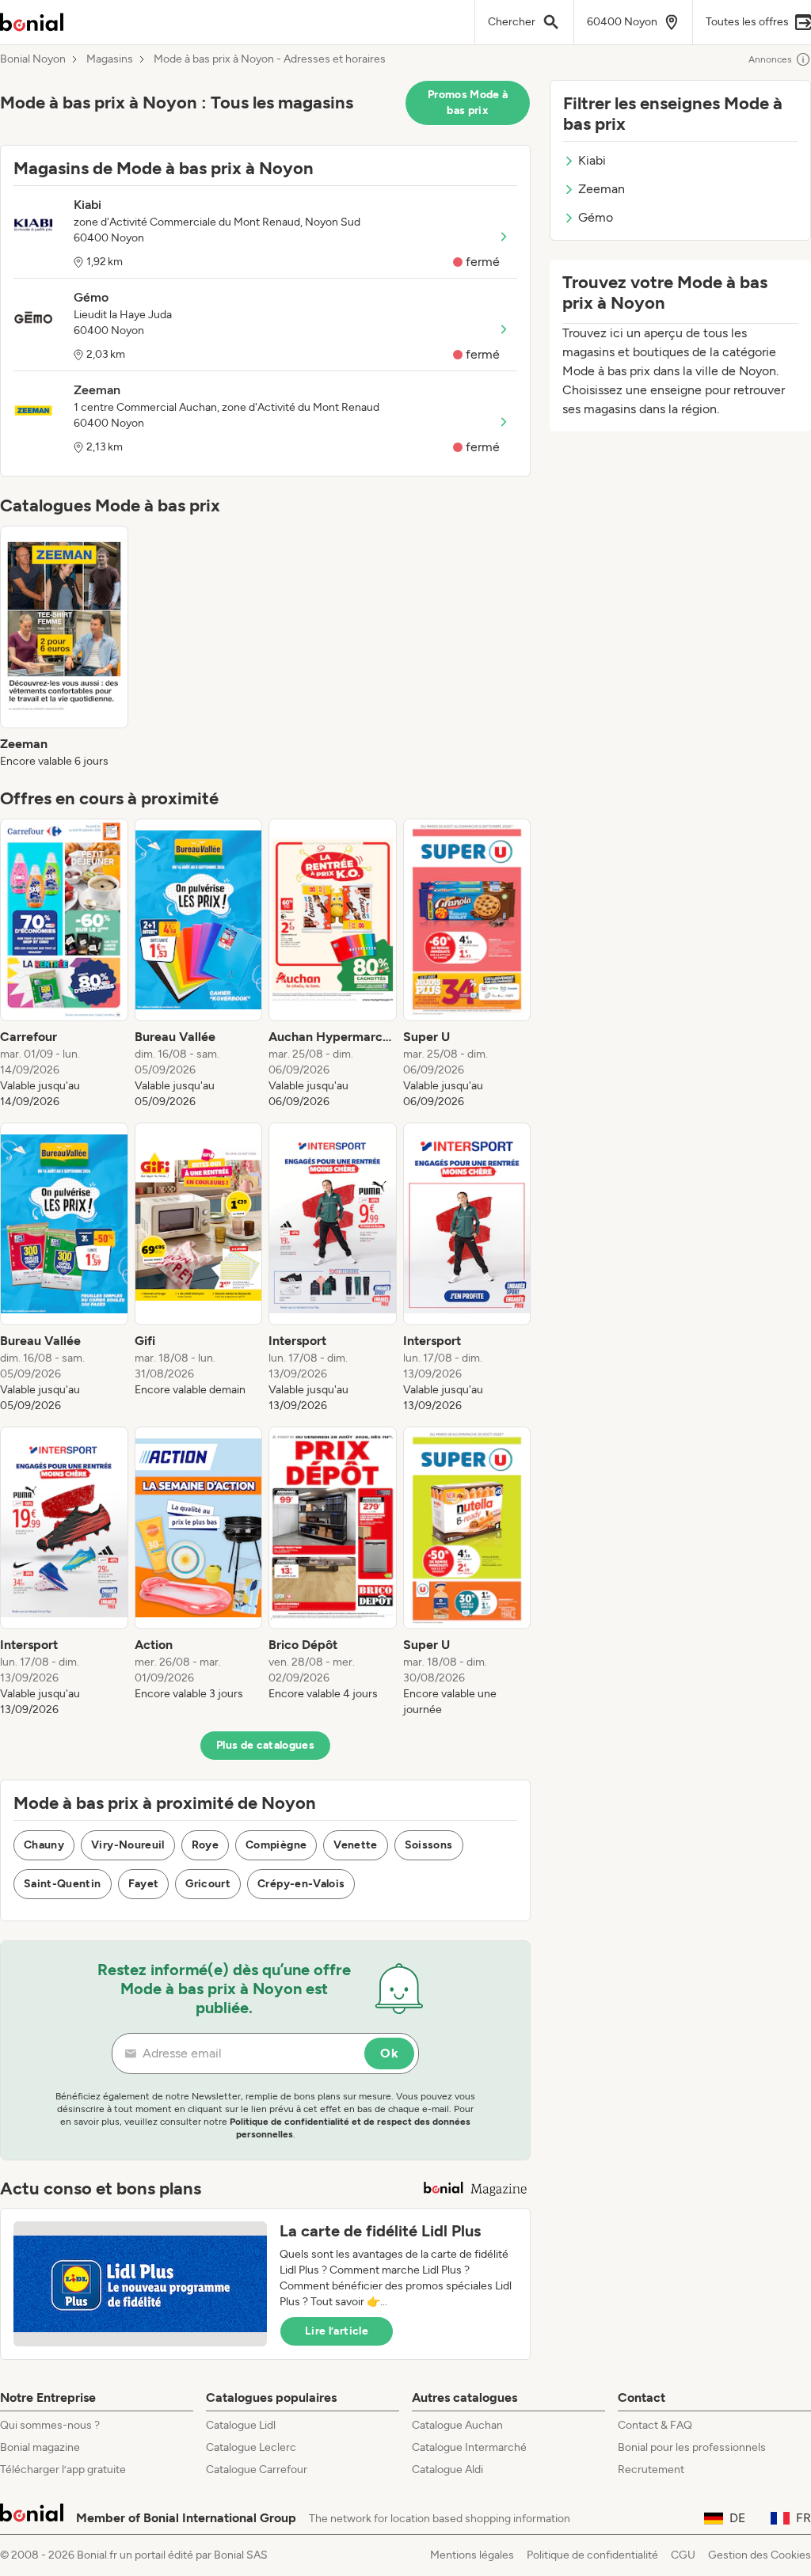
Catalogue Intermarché (469, 2447)
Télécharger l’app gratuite (63, 2470)
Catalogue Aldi (447, 2470)
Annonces (770, 59)
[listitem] (64, 648)
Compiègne (276, 1845)
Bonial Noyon (33, 59)
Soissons (429, 1845)
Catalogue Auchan (457, 2425)
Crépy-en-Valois (301, 1884)
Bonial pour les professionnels (692, 2447)
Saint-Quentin (63, 1884)
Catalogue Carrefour (257, 2470)
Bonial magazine (40, 2447)
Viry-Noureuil (128, 1845)
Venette (355, 1845)
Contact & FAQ (655, 2425)
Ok (389, 2053)
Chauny (44, 1845)
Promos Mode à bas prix (468, 103)
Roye (205, 1845)
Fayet (144, 1884)
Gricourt (208, 1884)
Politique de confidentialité (592, 2555)
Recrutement (651, 2470)
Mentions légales (472, 2555)
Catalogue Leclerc (251, 2447)
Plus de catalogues (265, 1745)
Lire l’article (337, 2331)
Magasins (110, 59)
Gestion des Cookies (760, 2555)
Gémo (596, 217)
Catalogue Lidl (241, 2425)
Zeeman (602, 189)
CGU (683, 2555)
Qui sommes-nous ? (50, 2425)
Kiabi (592, 160)
